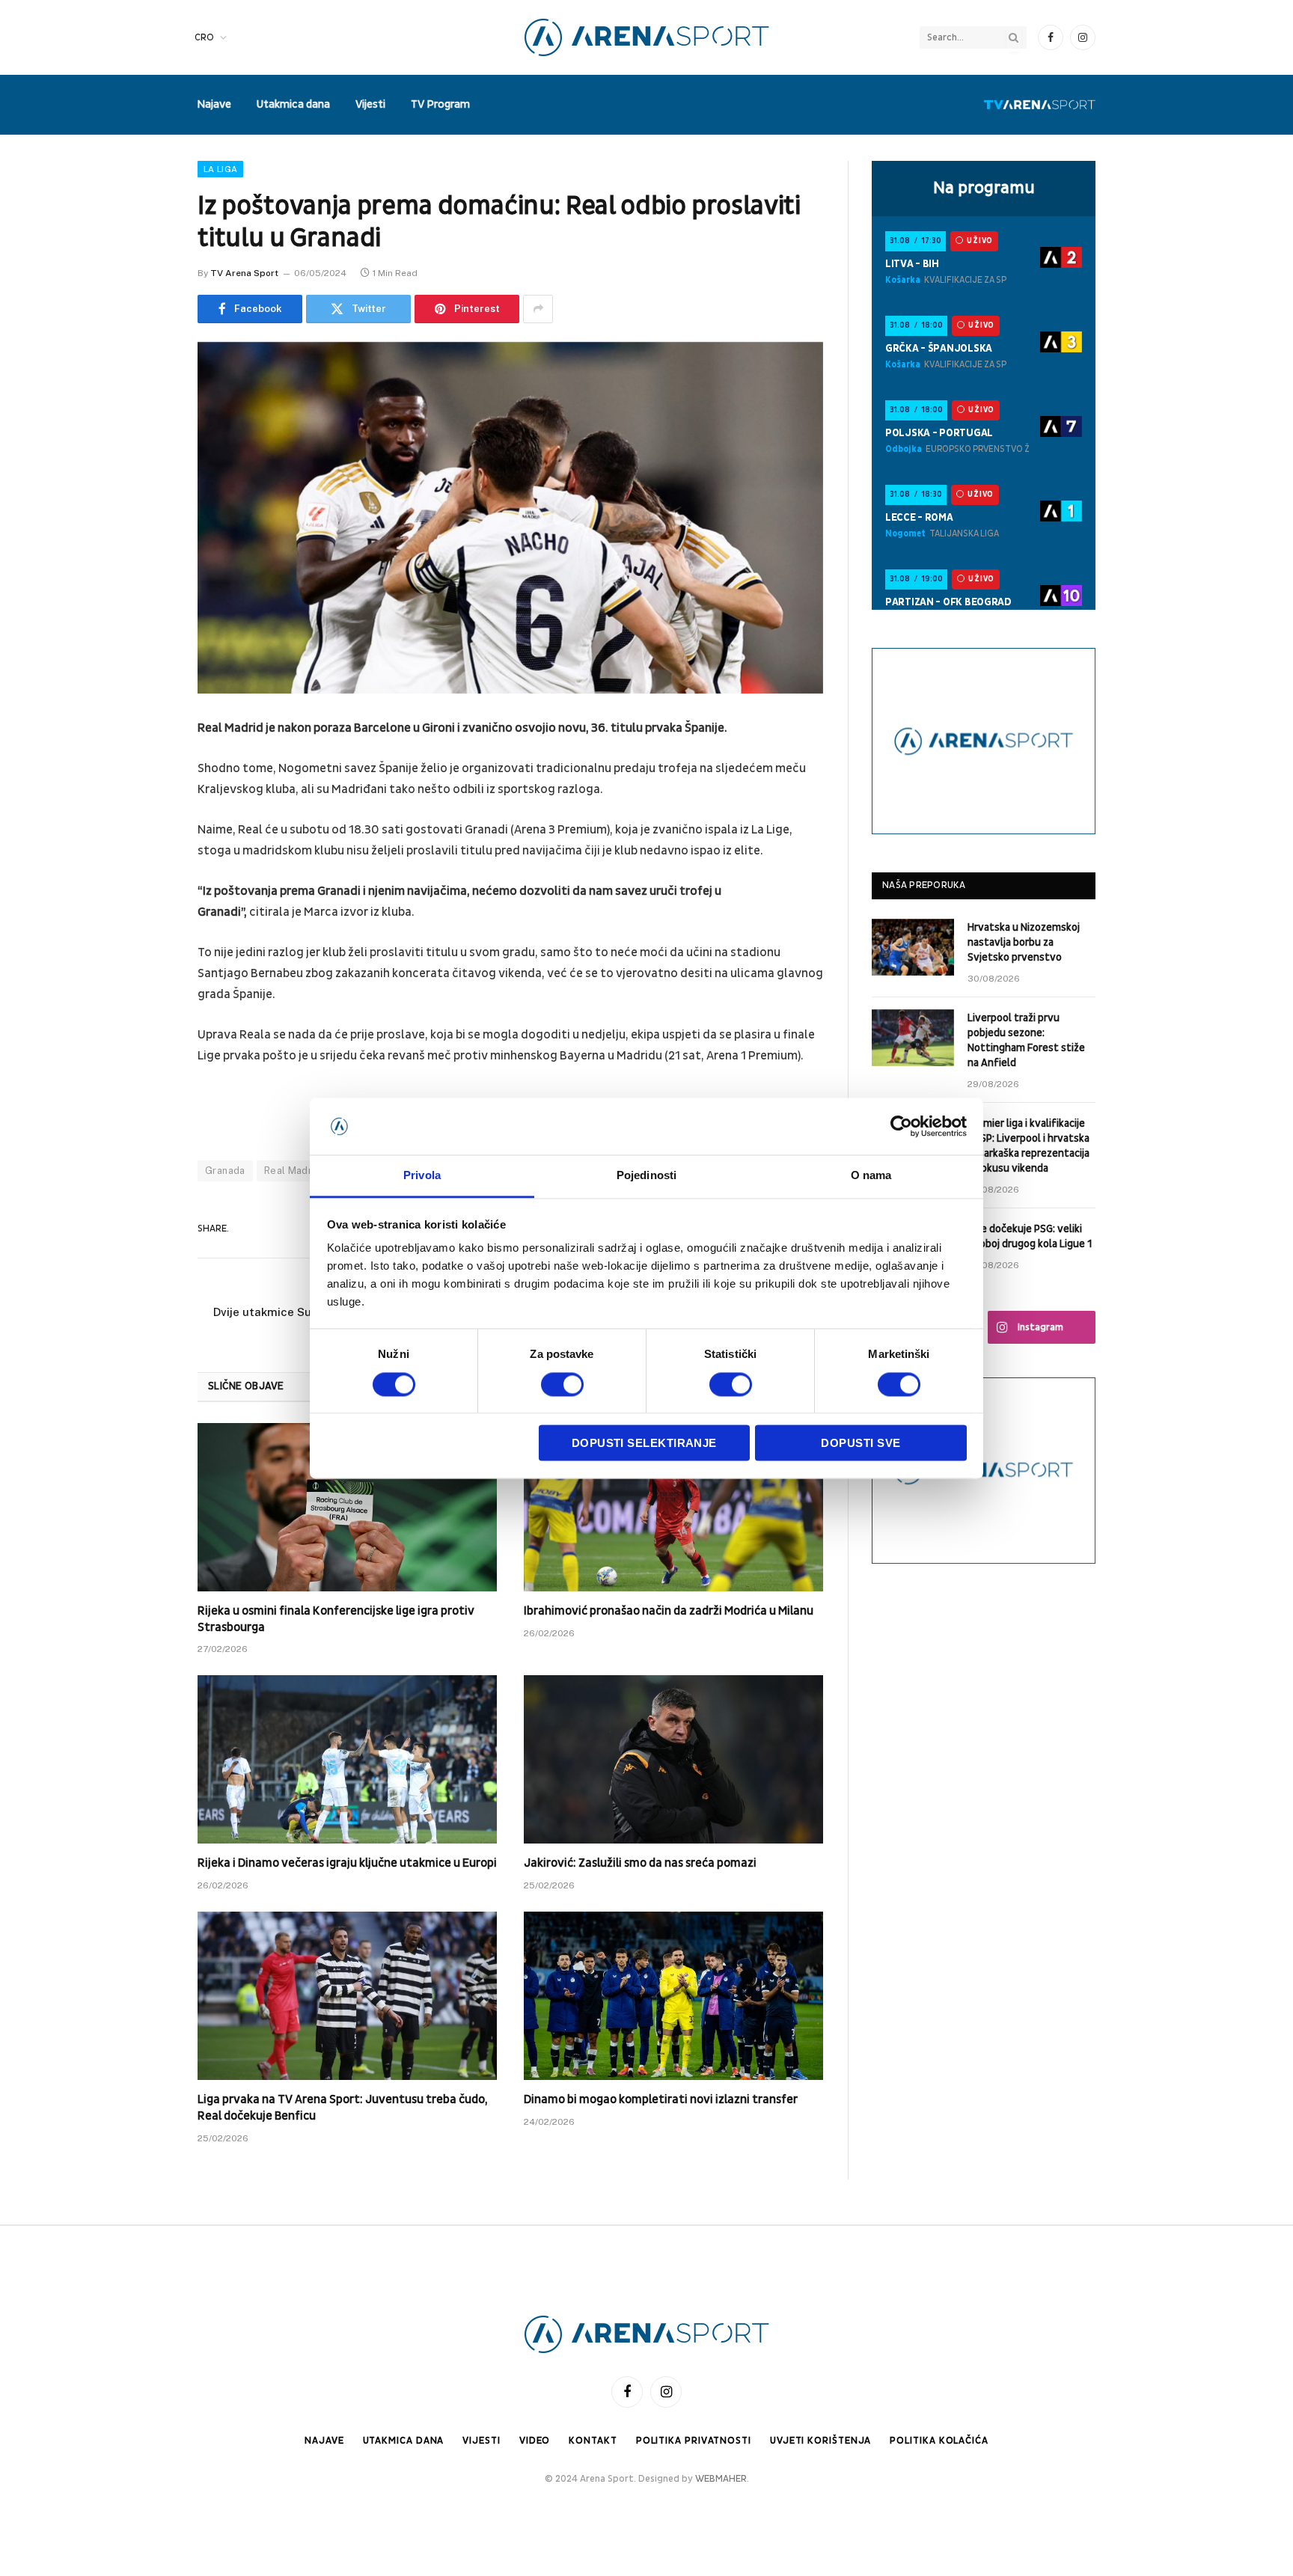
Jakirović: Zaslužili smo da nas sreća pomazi (640, 1863)
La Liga (220, 169)
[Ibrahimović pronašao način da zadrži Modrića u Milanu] (673, 1507)
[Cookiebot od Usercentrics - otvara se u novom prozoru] (901, 1126)
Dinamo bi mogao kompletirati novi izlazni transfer (661, 2099)
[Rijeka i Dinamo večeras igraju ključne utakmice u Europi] (347, 1759)
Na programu (984, 188)
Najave (214, 104)
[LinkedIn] (145, 844)
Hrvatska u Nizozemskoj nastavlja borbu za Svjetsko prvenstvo (1024, 942)
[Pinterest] (145, 882)
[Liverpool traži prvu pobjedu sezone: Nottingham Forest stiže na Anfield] (913, 1038)
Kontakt (593, 2441)
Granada (225, 1171)
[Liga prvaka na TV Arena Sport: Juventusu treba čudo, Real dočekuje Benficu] (347, 1996)
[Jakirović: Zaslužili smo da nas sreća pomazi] (673, 1759)
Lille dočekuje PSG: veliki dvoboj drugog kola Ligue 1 (1030, 1236)
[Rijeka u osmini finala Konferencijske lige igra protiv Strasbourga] (347, 1507)
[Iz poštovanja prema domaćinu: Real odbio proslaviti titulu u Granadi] (510, 518)
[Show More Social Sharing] (538, 309)
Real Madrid (293, 1171)
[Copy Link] (145, 997)
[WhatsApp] (145, 958)
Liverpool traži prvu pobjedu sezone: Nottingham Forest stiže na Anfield (1026, 1040)
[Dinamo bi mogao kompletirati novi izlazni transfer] (673, 1996)
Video (535, 2441)
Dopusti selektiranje (644, 1444)
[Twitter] (145, 806)
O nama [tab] (871, 1176)
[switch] (562, 1384)
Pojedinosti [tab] (646, 1176)
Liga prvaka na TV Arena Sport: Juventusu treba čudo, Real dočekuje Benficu (342, 2108)
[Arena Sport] (647, 37)
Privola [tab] (422, 1176)
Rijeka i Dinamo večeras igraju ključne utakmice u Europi (347, 1863)
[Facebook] (145, 768)
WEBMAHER (721, 2479)
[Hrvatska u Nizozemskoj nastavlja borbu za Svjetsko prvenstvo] (913, 947)
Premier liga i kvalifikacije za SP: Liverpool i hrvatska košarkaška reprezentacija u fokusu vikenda (1028, 1146)
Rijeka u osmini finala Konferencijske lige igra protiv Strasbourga (336, 1619)
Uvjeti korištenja (820, 2441)
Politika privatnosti (694, 2441)
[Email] (145, 920)
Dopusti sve (861, 1444)
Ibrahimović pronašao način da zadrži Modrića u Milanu (669, 1611)
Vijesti (370, 104)
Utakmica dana (293, 104)
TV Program (440, 104)
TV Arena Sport (244, 273)
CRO (204, 37)
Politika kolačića (939, 2441)
